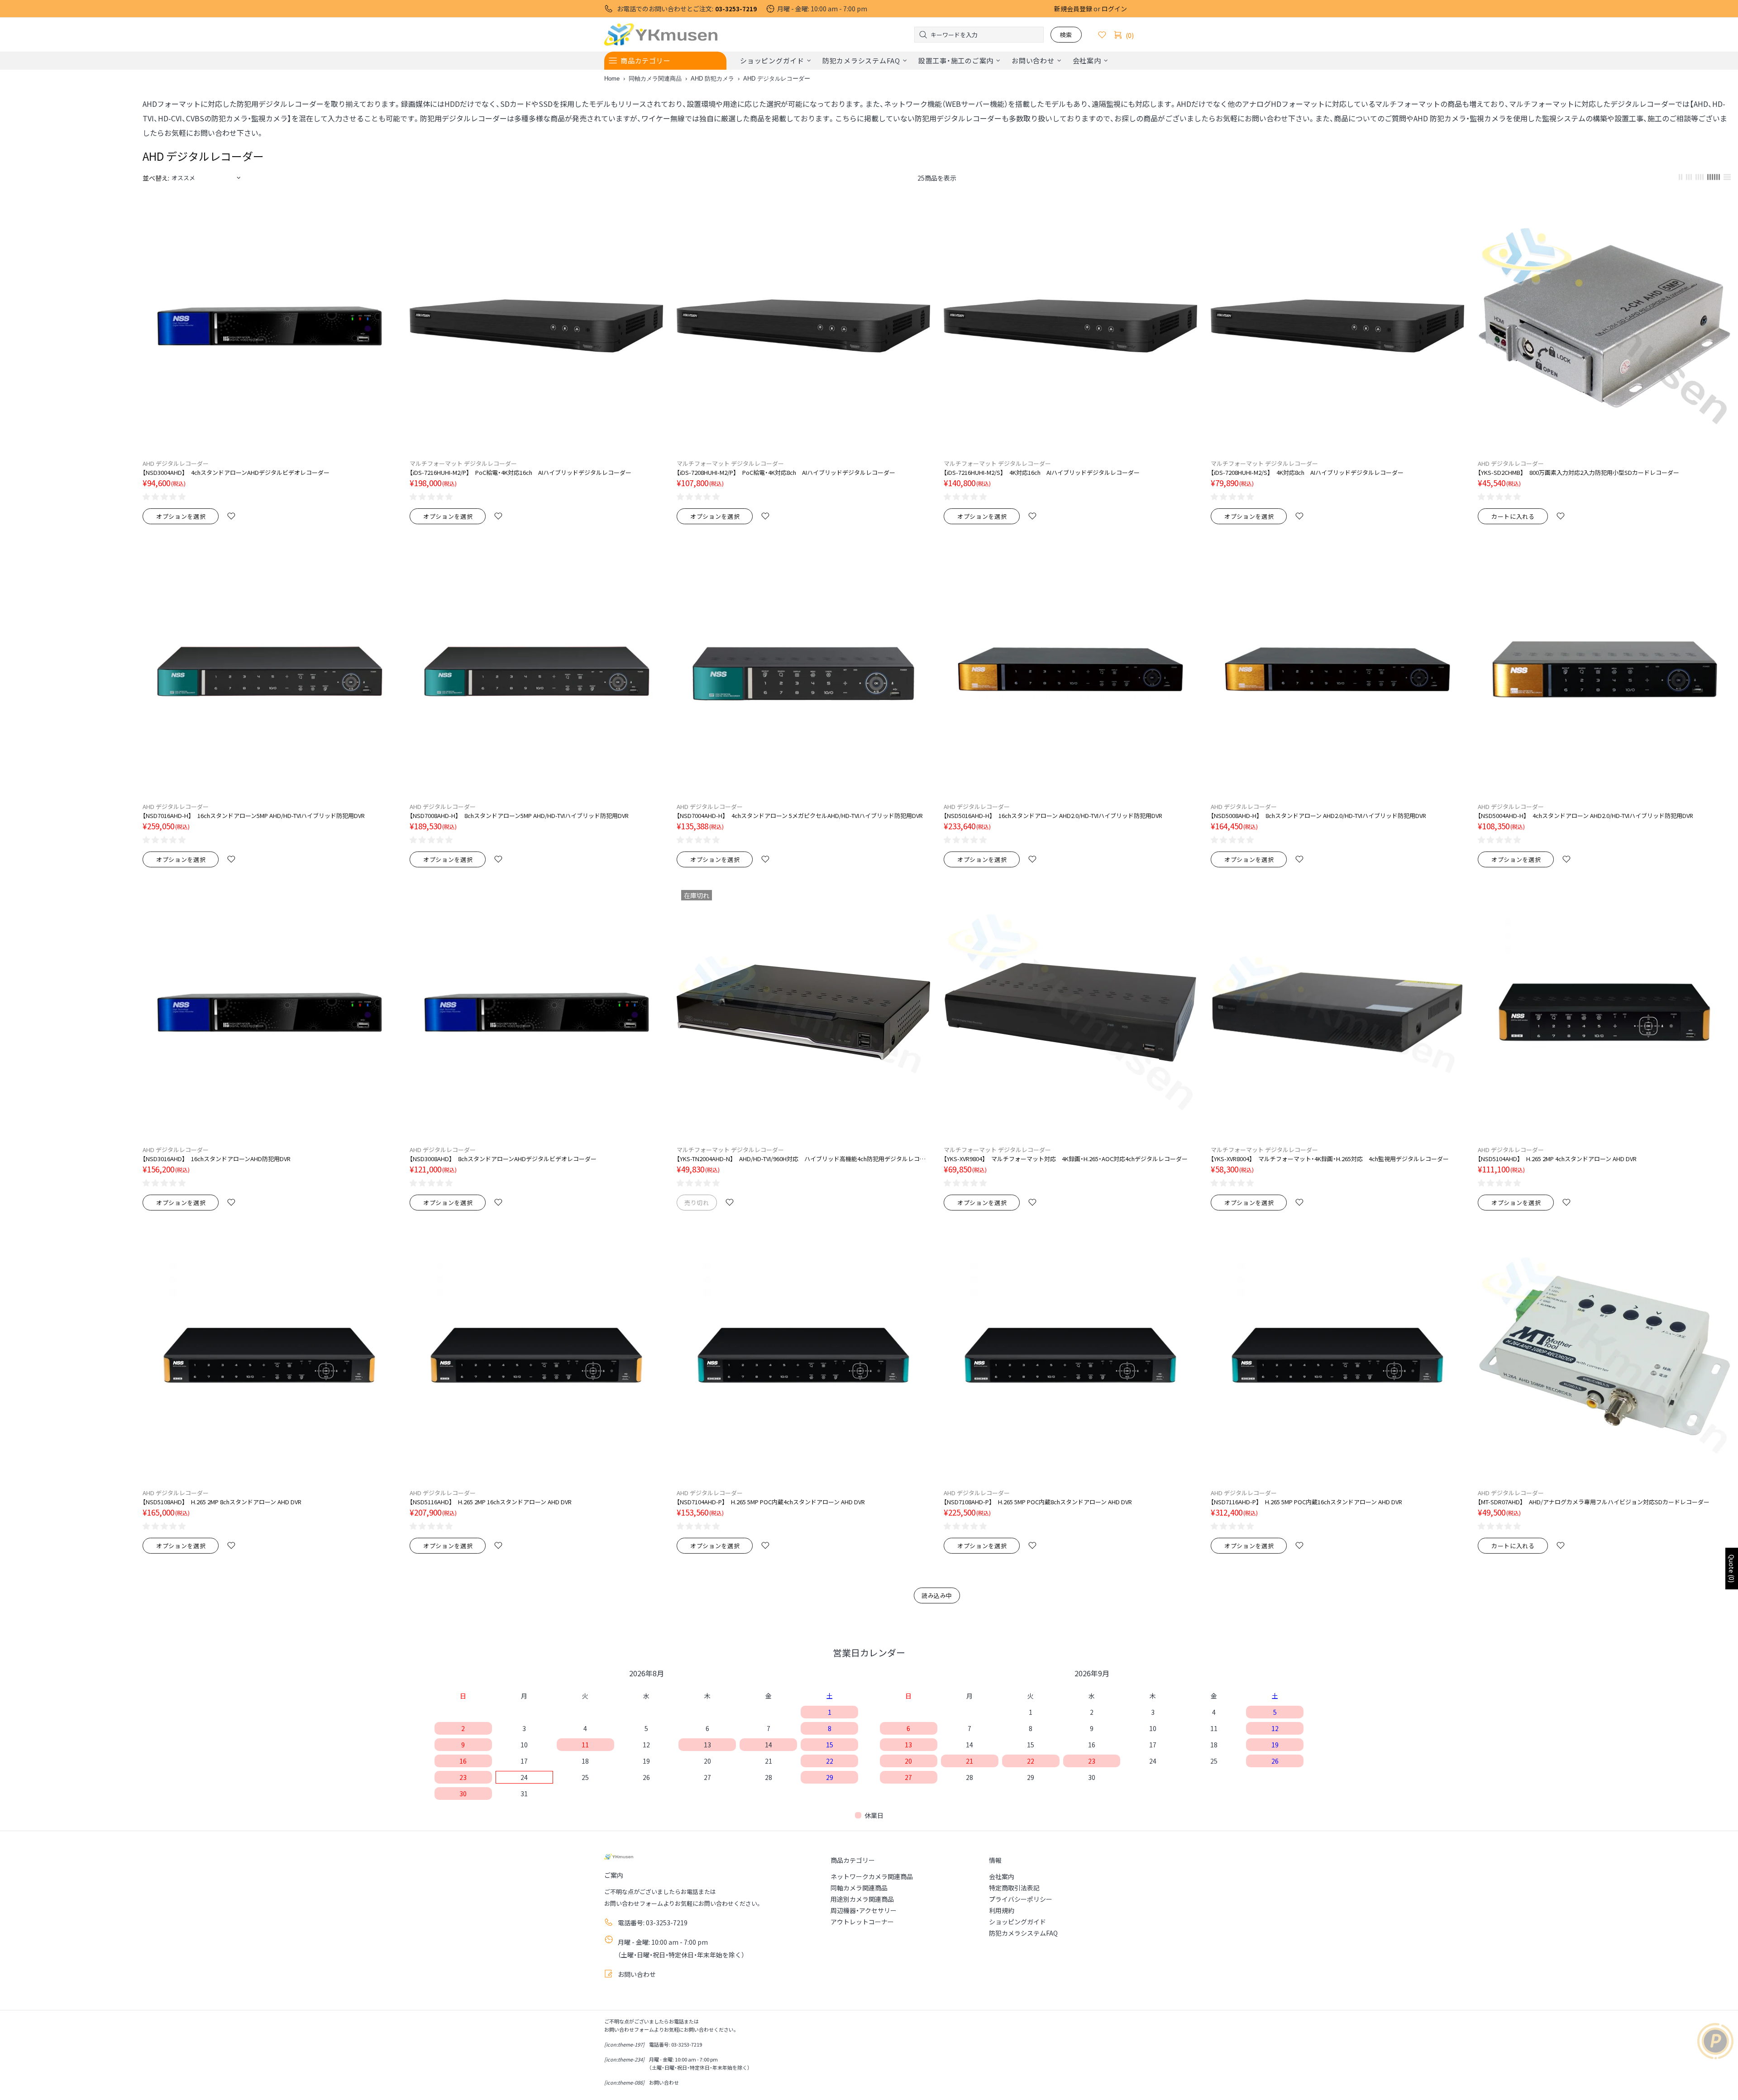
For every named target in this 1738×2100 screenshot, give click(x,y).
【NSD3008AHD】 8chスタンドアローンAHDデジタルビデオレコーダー (503, 1159)
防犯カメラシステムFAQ (1023, 1933)
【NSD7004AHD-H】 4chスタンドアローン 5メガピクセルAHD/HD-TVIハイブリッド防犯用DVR (800, 816)
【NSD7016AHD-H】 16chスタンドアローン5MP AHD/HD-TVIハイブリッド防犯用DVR (254, 816)
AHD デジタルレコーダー (176, 463)
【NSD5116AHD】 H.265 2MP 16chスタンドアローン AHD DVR (491, 1502)
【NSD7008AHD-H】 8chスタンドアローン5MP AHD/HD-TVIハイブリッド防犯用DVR (519, 816)
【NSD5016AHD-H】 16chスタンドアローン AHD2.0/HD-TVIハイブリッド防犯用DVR (1053, 816)
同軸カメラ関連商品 (655, 79)
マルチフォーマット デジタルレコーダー (463, 463)
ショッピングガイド (1017, 1922)
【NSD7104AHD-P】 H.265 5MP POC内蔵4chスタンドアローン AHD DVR (771, 1502)
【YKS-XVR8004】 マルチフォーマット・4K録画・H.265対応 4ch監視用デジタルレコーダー (1330, 1159)
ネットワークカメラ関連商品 (872, 1876)
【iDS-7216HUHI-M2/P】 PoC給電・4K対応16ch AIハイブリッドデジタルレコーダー (520, 472)
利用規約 (1002, 1910)
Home (612, 79)
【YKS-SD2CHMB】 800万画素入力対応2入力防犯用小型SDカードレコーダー (1578, 472)
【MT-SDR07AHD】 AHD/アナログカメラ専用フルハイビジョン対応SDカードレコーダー (1594, 1502)
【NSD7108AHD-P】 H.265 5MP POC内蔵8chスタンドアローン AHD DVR (1038, 1502)
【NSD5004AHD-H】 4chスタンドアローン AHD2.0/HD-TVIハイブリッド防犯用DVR (1585, 816)
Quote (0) (1732, 1569)
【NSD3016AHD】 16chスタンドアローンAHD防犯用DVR (217, 1159)
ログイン (1114, 9)
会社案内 (1002, 1876)
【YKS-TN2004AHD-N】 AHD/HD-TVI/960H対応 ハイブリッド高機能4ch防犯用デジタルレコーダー (803, 1159)
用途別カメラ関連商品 (862, 1899)
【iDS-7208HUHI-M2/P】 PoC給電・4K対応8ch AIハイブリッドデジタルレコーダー (786, 472)
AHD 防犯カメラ (712, 79)
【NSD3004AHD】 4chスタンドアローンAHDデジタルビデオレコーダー (236, 472)
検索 (1066, 35)
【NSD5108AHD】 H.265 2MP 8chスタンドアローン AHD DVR (222, 1502)
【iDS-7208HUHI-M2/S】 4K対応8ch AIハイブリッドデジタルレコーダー (1307, 472)
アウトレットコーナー (862, 1922)
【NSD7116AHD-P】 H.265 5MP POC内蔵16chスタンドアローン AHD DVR (1306, 1502)
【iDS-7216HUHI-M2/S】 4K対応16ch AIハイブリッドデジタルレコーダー (1042, 472)
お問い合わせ (637, 1974)
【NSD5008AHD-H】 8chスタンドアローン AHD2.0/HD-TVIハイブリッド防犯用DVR (1318, 816)
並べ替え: (156, 178)
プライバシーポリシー (1021, 1899)
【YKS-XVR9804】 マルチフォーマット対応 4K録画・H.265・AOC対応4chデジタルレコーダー (1066, 1159)
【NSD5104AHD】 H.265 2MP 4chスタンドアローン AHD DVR (1557, 1159)
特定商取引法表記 (1014, 1888)
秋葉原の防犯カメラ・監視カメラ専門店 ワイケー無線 (661, 35)
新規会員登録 (1073, 9)
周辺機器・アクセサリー (864, 1910)
